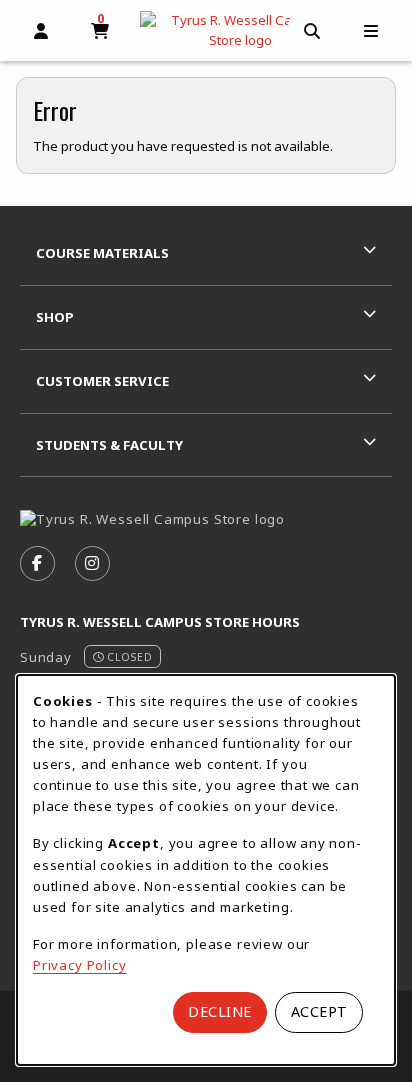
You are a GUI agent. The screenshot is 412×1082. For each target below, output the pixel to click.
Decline (220, 1011)
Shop (55, 317)
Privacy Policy (80, 965)
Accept (319, 1011)
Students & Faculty (109, 445)
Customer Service (102, 381)
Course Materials (102, 253)
